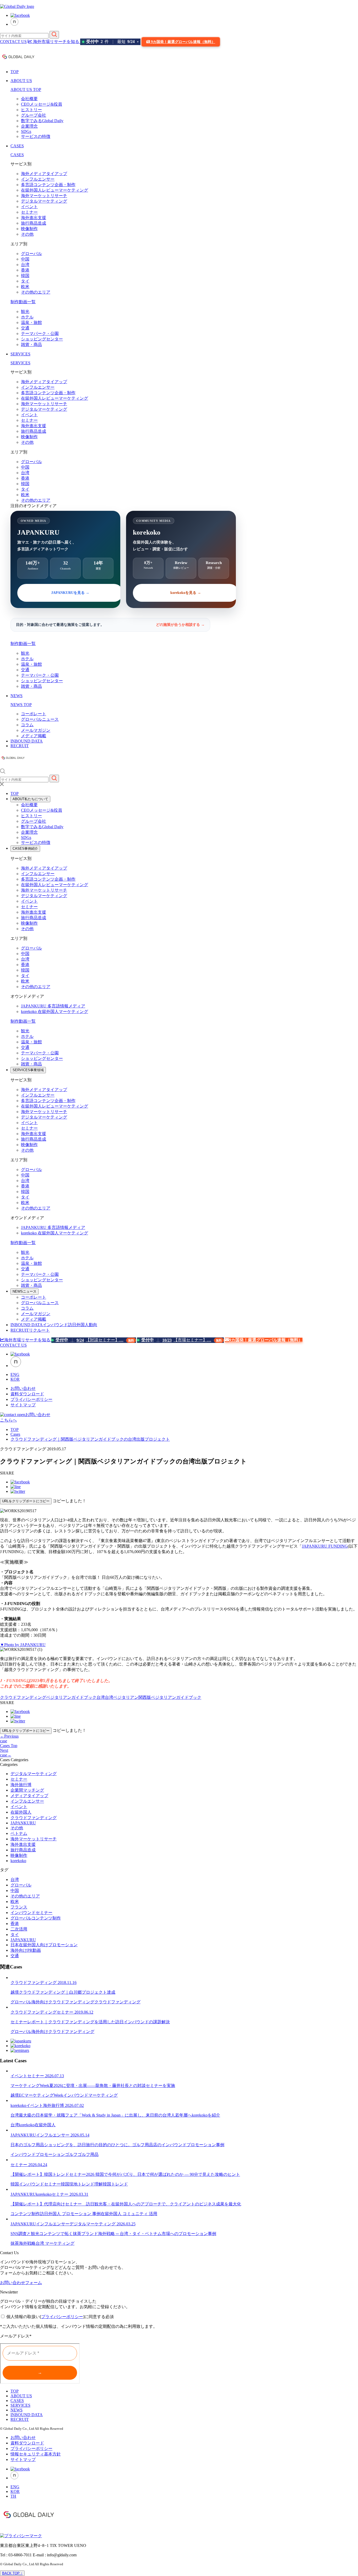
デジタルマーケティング (44, 201)
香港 (25, 270)
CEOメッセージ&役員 (42, 104)
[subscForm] (40, 2363)
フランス (19, 1907)
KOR (15, 1379)
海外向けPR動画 (26, 1950)
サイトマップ (23, 1405)
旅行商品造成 (34, 223)
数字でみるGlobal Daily (42, 121)
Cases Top (9, 1746)
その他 (27, 234)
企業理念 (29, 126)
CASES (17, 146)
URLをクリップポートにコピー (26, 1501)
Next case (6, 1753)
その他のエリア (36, 292)
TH (13, 2496)
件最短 (112, 42)
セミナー (29, 212)
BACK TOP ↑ (12, 2573)
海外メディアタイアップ (44, 174)
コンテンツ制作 (25, 2214)
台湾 (25, 265)
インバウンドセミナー (31, 1913)
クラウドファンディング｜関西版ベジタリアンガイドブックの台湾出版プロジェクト (90, 1439)
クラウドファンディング (23, 1697)
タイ (25, 281)
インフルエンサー (38, 179)
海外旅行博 (21, 1785)
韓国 (25, 276)
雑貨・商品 (31, 345)
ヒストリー (31, 110)
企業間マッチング (27, 1790)
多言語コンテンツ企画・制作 (48, 185)
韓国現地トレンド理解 (82, 2184)
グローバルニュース (40, 719)
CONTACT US (13, 42)
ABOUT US (21, 81)
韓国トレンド (115, 2184)
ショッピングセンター (42, 339)
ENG (15, 1374)
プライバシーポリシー (31, 1399)
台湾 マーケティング (55, 2243)
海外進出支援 (34, 218)
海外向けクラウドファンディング (63, 2002)
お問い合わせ (23, 1388)
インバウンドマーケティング (90, 2095)
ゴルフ (71, 2154)
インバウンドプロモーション (38, 2154)
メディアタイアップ (29, 1796)
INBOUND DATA (27, 741)
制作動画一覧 (23, 302)
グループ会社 (34, 115)
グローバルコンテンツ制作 (36, 1918)
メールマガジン (36, 730)
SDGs (26, 131)
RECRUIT (20, 746)
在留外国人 (21, 1812)
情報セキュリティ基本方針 (36, 2454)
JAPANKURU (53, 1006)
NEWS (17, 696)
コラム (27, 725)
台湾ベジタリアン (122, 1697)
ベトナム (19, 1833)
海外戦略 (27, 2243)
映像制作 (29, 229)
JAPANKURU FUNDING (325, 1546)
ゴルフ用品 (88, 2154)
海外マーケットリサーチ (44, 196)
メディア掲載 (34, 736)
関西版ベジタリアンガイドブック (170, 1697)
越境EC (17, 2095)
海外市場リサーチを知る (56, 42)
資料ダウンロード (27, 1394)
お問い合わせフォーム (21, 2283)
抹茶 (15, 2243)
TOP (15, 72)
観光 (25, 311)
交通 (25, 328)
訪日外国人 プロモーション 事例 (70, 2214)
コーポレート (34, 714)
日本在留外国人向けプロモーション (44, 1945)
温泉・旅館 (31, 322)
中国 (25, 259)
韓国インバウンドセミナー (36, 2184)
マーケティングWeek (44, 2095)
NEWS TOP (21, 705)
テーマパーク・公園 (40, 333)
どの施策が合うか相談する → (180, 625)
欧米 (25, 287)
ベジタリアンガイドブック (71, 1697)
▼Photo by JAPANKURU (23, 1645)
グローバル (31, 254)
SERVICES (20, 354)
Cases (15, 1434)
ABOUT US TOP (26, 90)
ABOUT (30, 799)
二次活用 (19, 1929)
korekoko (55, 1012)
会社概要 (29, 99)
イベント (29, 207)
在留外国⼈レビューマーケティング (55, 190)
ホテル (27, 317)
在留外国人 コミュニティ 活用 (129, 2214)
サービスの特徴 (36, 136)
